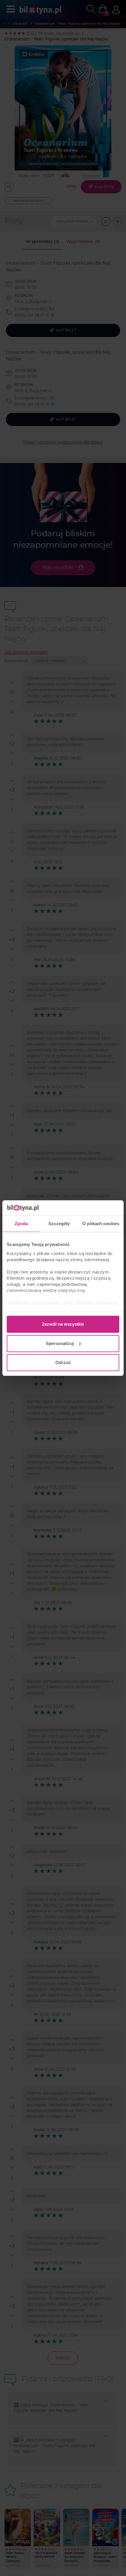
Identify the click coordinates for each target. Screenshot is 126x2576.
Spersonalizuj (60, 1343)
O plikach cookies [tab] (101, 1224)
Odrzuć (63, 1362)
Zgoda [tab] (21, 1224)
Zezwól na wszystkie (63, 1324)
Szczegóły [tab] (59, 1224)
